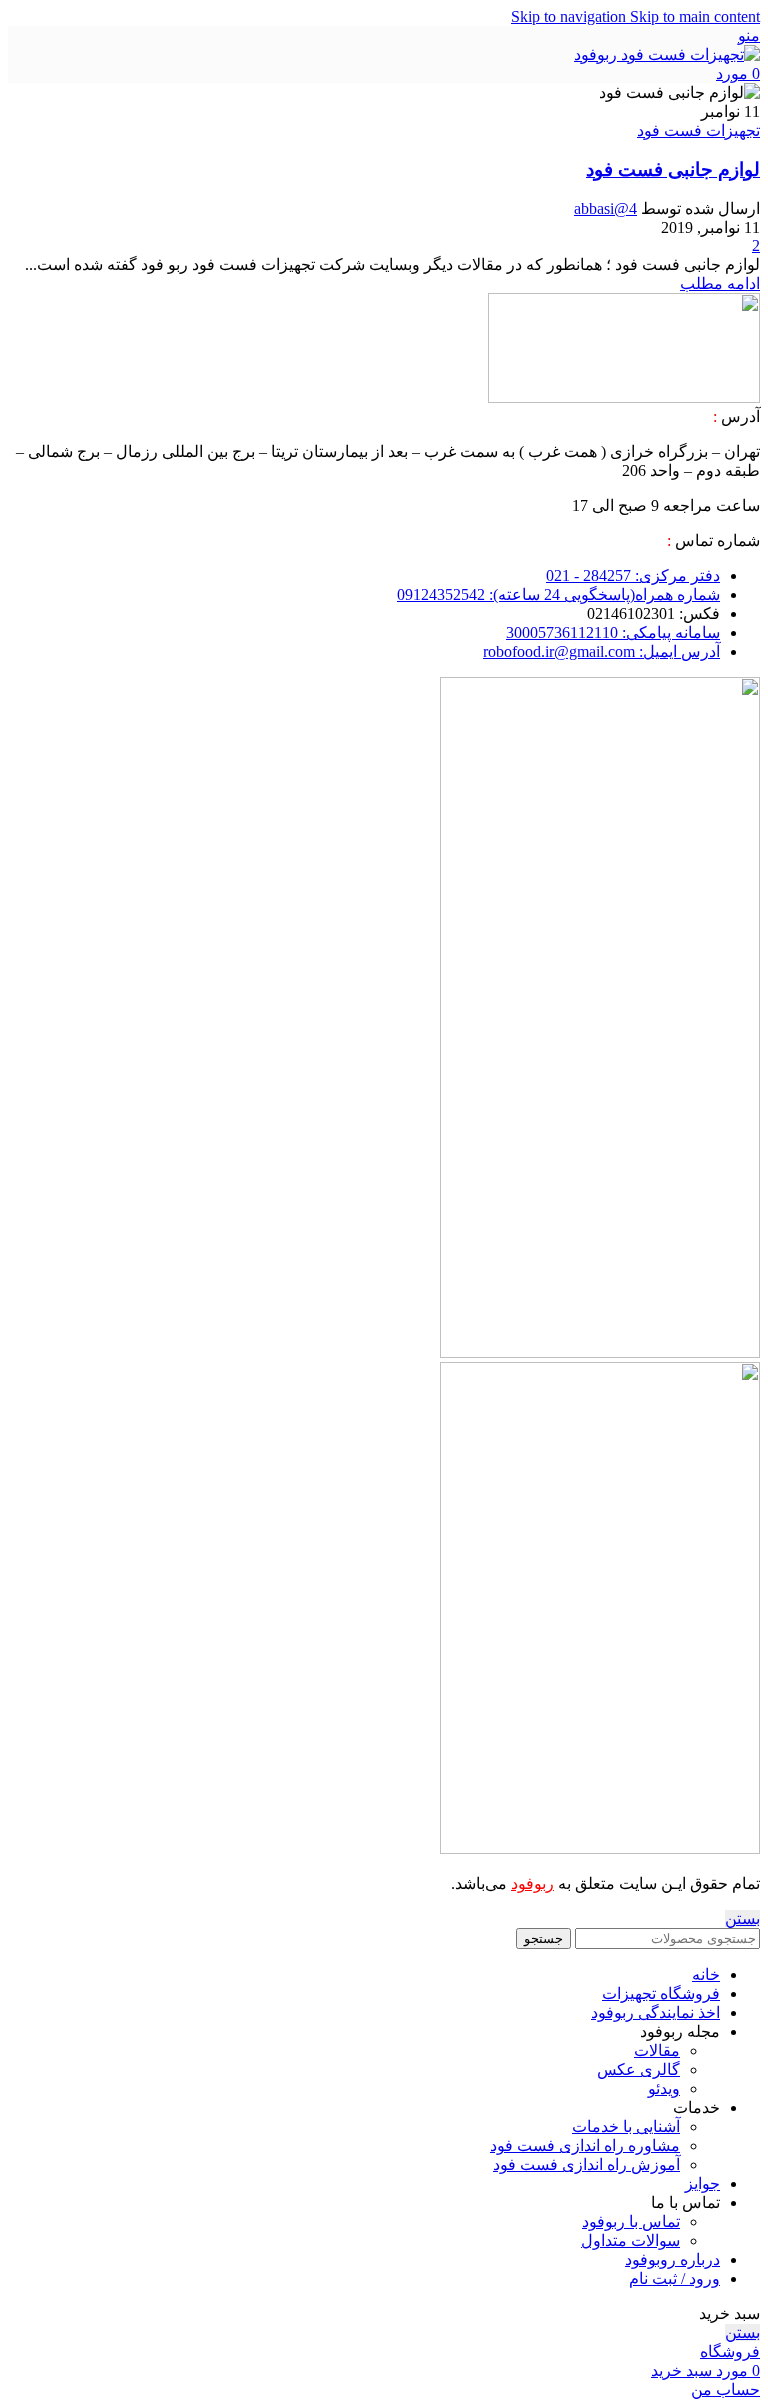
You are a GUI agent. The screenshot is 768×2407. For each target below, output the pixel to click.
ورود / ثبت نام (674, 2278)
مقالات (657, 2050)
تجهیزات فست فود (698, 130)
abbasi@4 (605, 208)
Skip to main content (695, 16)
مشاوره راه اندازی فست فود (585, 2145)
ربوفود (532, 1883)
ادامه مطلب (720, 283)
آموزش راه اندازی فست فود (586, 2164)
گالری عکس (638, 2069)
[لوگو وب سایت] (667, 54)
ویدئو (664, 2088)
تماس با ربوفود (631, 2221)
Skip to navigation (570, 16)
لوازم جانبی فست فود (673, 169)
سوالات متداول (630, 2240)
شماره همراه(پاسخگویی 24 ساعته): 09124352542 (558, 594)
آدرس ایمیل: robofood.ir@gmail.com (601, 651)
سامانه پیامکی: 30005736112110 (613, 632)
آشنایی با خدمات (626, 2126)
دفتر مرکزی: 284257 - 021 (633, 575)
